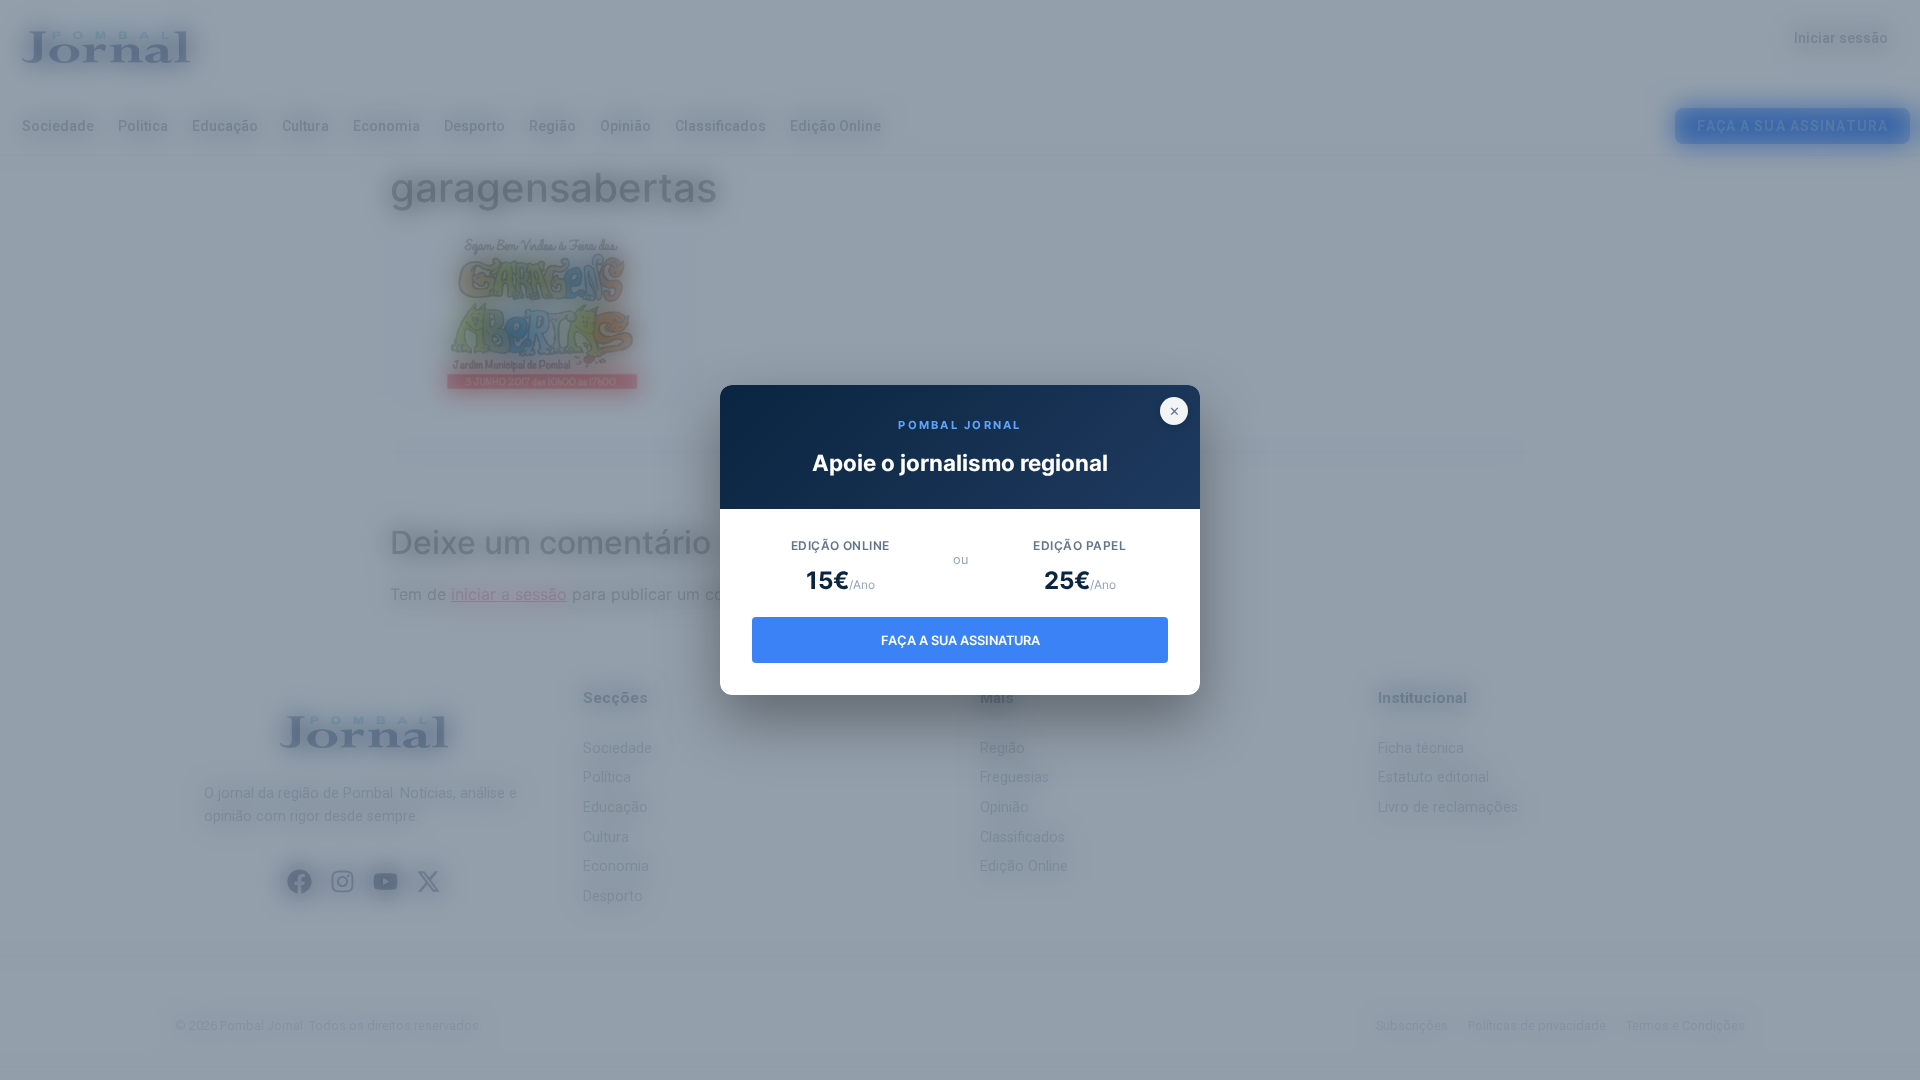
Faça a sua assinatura (960, 640)
